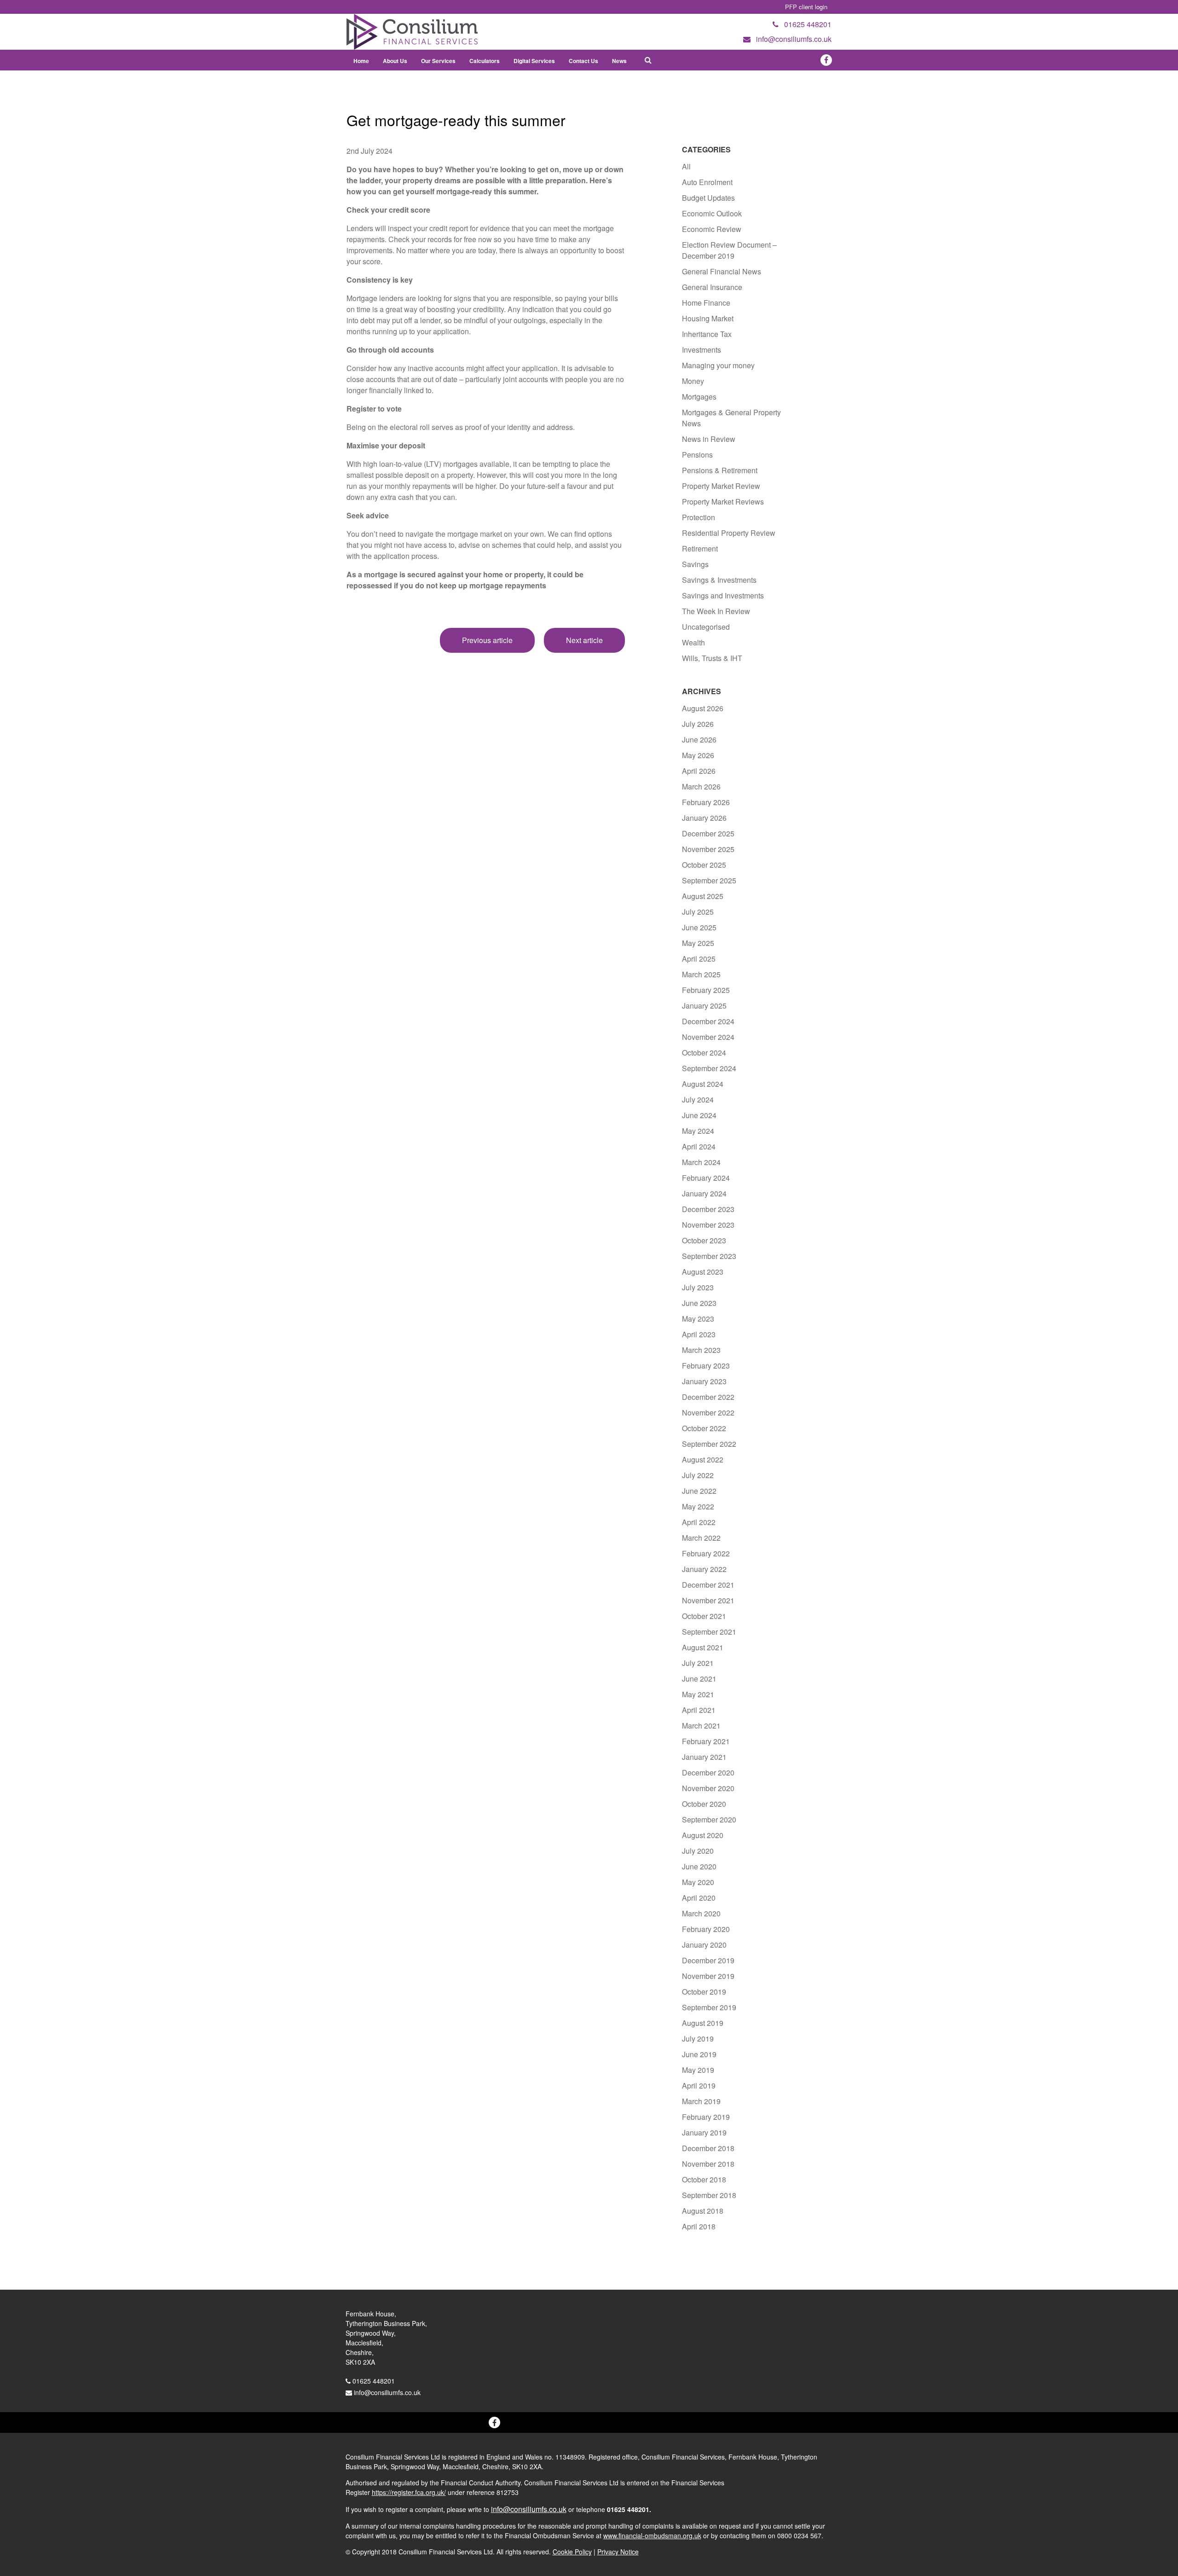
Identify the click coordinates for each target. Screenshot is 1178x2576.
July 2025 (698, 912)
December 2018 (708, 2148)
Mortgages (699, 397)
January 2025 (704, 1006)
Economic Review (712, 229)
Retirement (700, 548)
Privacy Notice (618, 2552)
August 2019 (703, 2023)
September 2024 (709, 1068)
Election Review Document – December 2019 (729, 250)
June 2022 (699, 1491)
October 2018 (704, 2179)
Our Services (438, 61)
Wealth (693, 642)
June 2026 (699, 740)
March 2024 (701, 1162)
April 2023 (699, 1334)
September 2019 (709, 2007)
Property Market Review (721, 486)
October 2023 (704, 1240)
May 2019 (698, 2070)
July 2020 (698, 1851)
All (686, 166)
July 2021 (698, 1663)
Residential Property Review (729, 533)
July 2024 (698, 1099)
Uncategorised (706, 627)
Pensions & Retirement (720, 470)
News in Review (709, 439)
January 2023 (704, 1381)
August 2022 (703, 1459)
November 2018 (708, 2164)
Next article (584, 640)
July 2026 (698, 724)
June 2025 (699, 927)
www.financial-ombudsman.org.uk (652, 2535)
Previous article (487, 640)
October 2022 (704, 1428)
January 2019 (704, 2132)
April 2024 (699, 1146)
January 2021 (704, 1757)
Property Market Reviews (723, 502)
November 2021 (708, 1600)
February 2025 (706, 990)
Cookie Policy (572, 2552)
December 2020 (708, 1772)
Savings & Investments (719, 580)
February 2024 (706, 1178)
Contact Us (583, 61)
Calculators (485, 61)
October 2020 (704, 1804)
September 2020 (709, 1819)
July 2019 (698, 2039)
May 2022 (698, 1506)
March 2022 (701, 1538)
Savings (695, 564)
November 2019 (708, 1976)
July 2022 (698, 1475)
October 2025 (704, 865)
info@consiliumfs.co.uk (387, 2392)
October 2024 (704, 1053)
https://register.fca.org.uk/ (409, 2492)
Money (693, 381)
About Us (395, 61)
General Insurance (712, 287)
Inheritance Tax (707, 334)
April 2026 (699, 771)
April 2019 (699, 2086)
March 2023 (701, 1350)
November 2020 (708, 1788)
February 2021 (706, 1741)
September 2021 (709, 1632)
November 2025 (708, 849)
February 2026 (706, 802)
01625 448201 (374, 2381)
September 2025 (709, 880)
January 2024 (704, 1193)
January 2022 (704, 1569)
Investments (702, 350)
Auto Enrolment (707, 182)
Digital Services (534, 61)
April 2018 (699, 2226)
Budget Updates (708, 198)
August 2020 (703, 1835)
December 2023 (708, 1209)
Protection (699, 517)
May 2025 (698, 943)
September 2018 (709, 2195)
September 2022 (709, 1444)
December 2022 (708, 1397)
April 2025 (699, 959)
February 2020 (706, 1929)
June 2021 (699, 1679)
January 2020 (704, 1945)
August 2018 (703, 2211)
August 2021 (703, 1647)
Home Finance (706, 303)
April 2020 (699, 1898)
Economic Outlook (712, 213)
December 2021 (708, 1585)
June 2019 (699, 2054)
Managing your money (718, 365)
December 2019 (708, 1960)
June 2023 (699, 1303)
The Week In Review (716, 611)
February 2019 (706, 2117)
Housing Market (708, 318)
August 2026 (703, 708)
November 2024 (708, 1037)
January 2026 (704, 818)
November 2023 (708, 1225)
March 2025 (701, 974)
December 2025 (708, 833)
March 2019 (701, 2101)
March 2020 (701, 1913)
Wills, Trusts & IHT (712, 658)
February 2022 (706, 1553)
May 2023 (698, 1319)
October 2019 (704, 1992)
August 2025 (703, 896)
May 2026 (698, 755)
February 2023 (706, 1366)
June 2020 (699, 1866)
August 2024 (703, 1084)
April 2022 (699, 1522)
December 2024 (708, 1021)
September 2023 (709, 1256)
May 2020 (698, 1882)
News (619, 61)
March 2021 (701, 1726)
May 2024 (698, 1131)
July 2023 (698, 1287)
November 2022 (708, 1413)
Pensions (697, 455)
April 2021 (699, 1710)
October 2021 (704, 1616)
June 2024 (699, 1115)
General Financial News (722, 271)
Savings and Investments (723, 595)
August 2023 (703, 1272)
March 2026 (701, 786)
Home (361, 61)
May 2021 (698, 1694)
